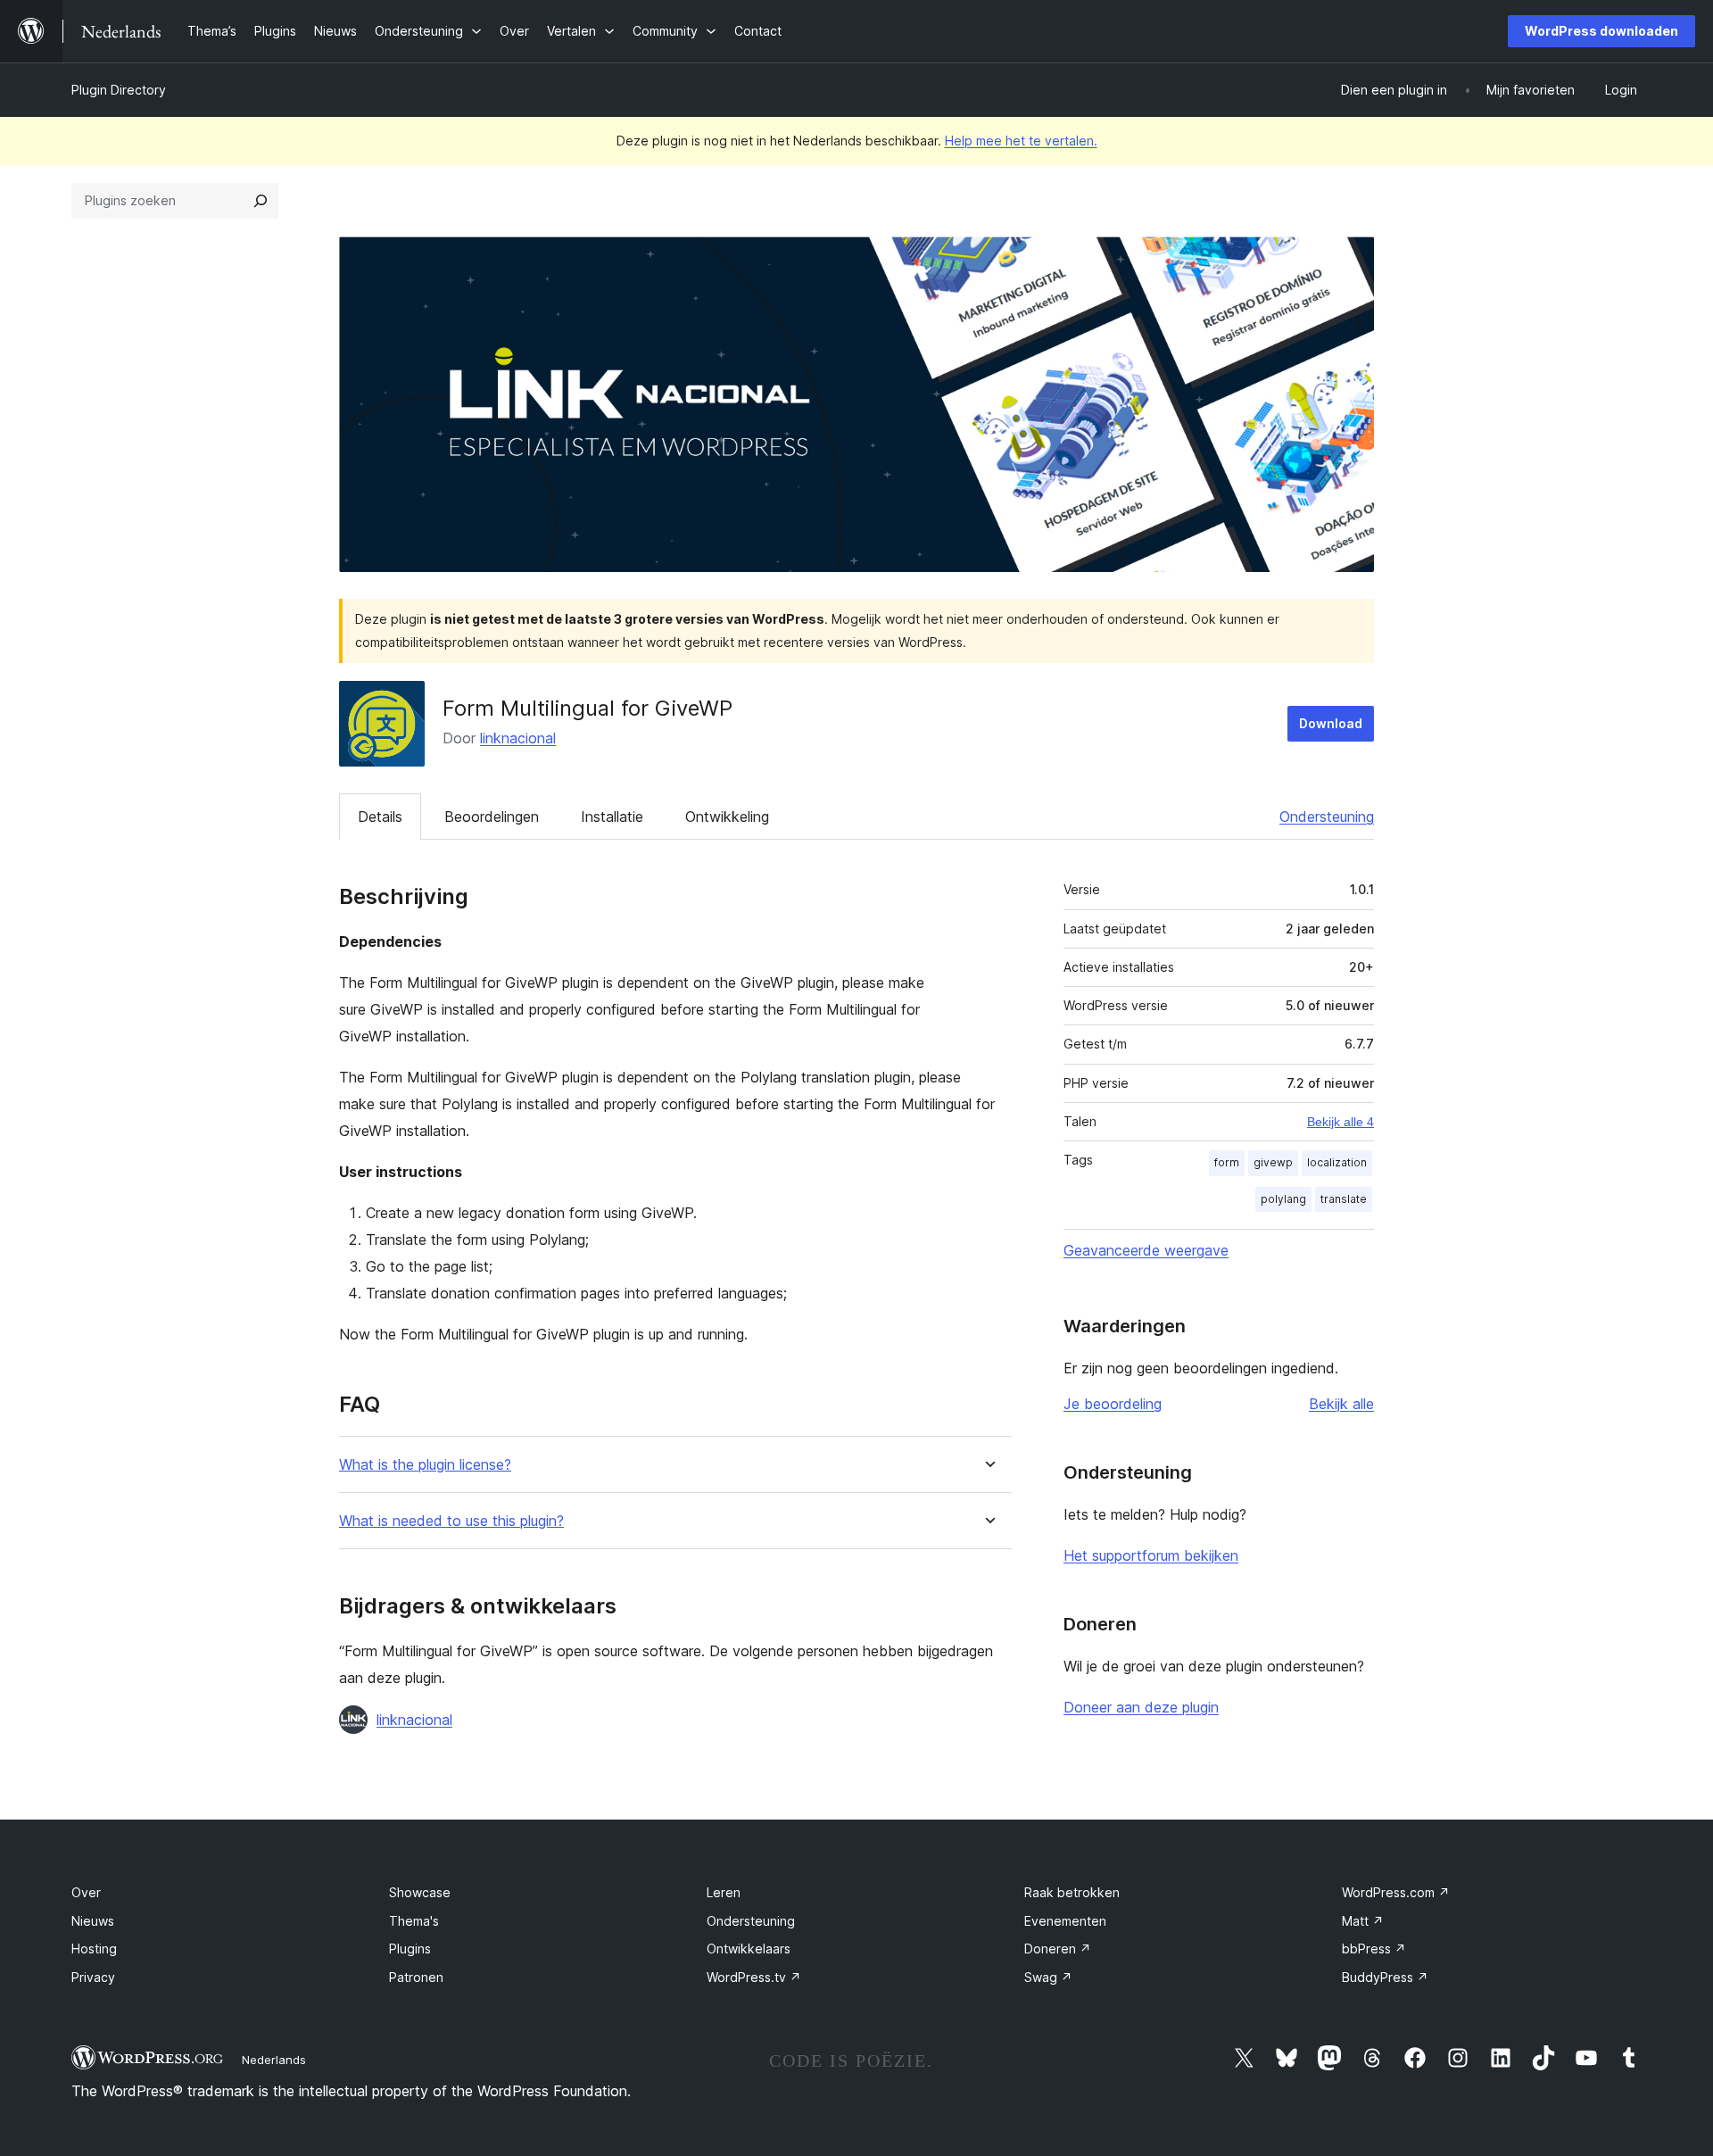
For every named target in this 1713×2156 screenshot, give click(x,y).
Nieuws (93, 1921)
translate (1344, 1199)
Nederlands (274, 2060)
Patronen (416, 1977)
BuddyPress (1385, 1977)
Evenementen (1065, 1921)
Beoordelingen (492, 817)
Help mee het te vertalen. (1021, 141)
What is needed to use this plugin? (451, 1521)
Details (380, 817)
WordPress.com (1396, 1892)
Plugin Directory (119, 90)
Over (86, 1892)
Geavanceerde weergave (1146, 1250)
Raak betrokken (1072, 1892)
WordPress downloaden (1601, 31)
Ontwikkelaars (749, 1949)
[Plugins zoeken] (261, 201)
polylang (1283, 1199)
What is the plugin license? (425, 1465)
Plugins (410, 1949)
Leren (724, 1892)
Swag (1048, 1977)
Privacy (93, 1977)
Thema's (414, 1921)
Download (1331, 723)
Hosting (94, 1949)
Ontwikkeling (727, 817)
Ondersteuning (1327, 817)
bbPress (1374, 1949)
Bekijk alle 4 (1341, 1122)
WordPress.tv (754, 1977)
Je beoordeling (1113, 1404)
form (1227, 1162)
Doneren (1058, 1949)
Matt (1363, 1921)
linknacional (518, 738)
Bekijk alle (1341, 1404)
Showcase (420, 1892)
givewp (1273, 1162)
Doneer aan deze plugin (1141, 1707)
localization (1337, 1162)
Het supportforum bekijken (1151, 1555)
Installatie (612, 817)
